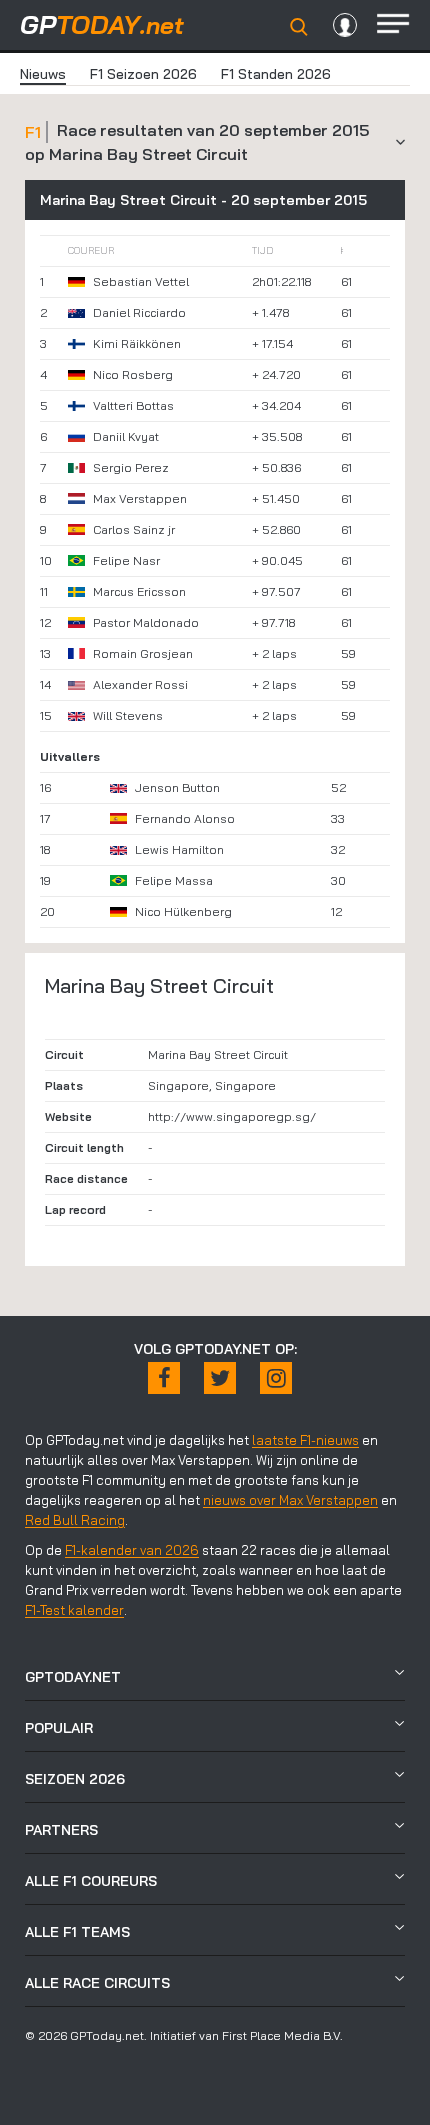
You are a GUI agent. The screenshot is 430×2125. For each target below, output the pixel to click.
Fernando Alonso (185, 818)
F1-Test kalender (74, 1610)
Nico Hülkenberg (183, 911)
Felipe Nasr (126, 560)
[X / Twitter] (220, 1378)
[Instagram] (276, 1378)
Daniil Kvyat (126, 436)
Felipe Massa (174, 880)
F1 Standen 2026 (276, 74)
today (102, 24)
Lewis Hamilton (179, 849)
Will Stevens (128, 715)
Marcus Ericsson (139, 591)
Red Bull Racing (75, 1520)
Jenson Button (177, 787)
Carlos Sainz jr (134, 529)
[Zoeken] (299, 27)
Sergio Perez (131, 467)
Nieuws (43, 74)
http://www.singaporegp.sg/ (232, 1116)
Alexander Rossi (140, 684)
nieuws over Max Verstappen (290, 1500)
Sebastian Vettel (141, 281)
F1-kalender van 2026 (132, 1550)
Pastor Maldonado (146, 622)
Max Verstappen (140, 498)
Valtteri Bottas (133, 405)
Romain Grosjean (143, 653)
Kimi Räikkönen (137, 343)
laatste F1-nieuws (305, 1440)
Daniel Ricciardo (139, 312)
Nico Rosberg (133, 374)
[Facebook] (164, 1378)
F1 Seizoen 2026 (143, 74)
